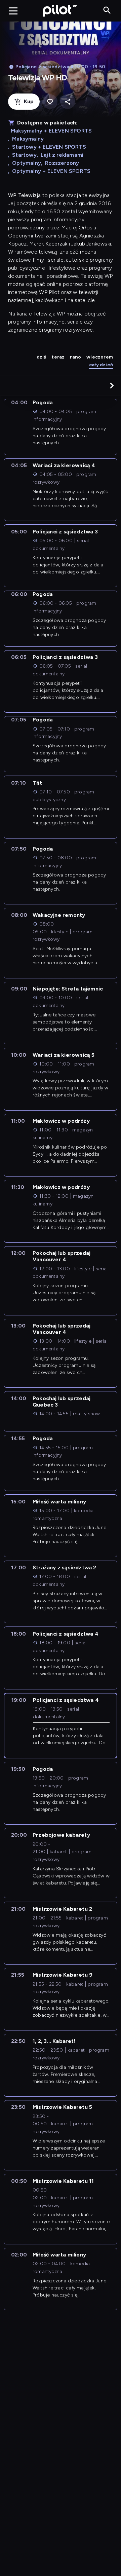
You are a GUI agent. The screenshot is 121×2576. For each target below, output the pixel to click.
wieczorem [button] (100, 357)
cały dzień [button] (101, 365)
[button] (112, 385)
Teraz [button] (58, 357)
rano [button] (75, 357)
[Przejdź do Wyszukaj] (107, 11)
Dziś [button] (42, 357)
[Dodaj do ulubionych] (50, 102)
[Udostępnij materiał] (68, 102)
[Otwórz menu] (13, 11)
